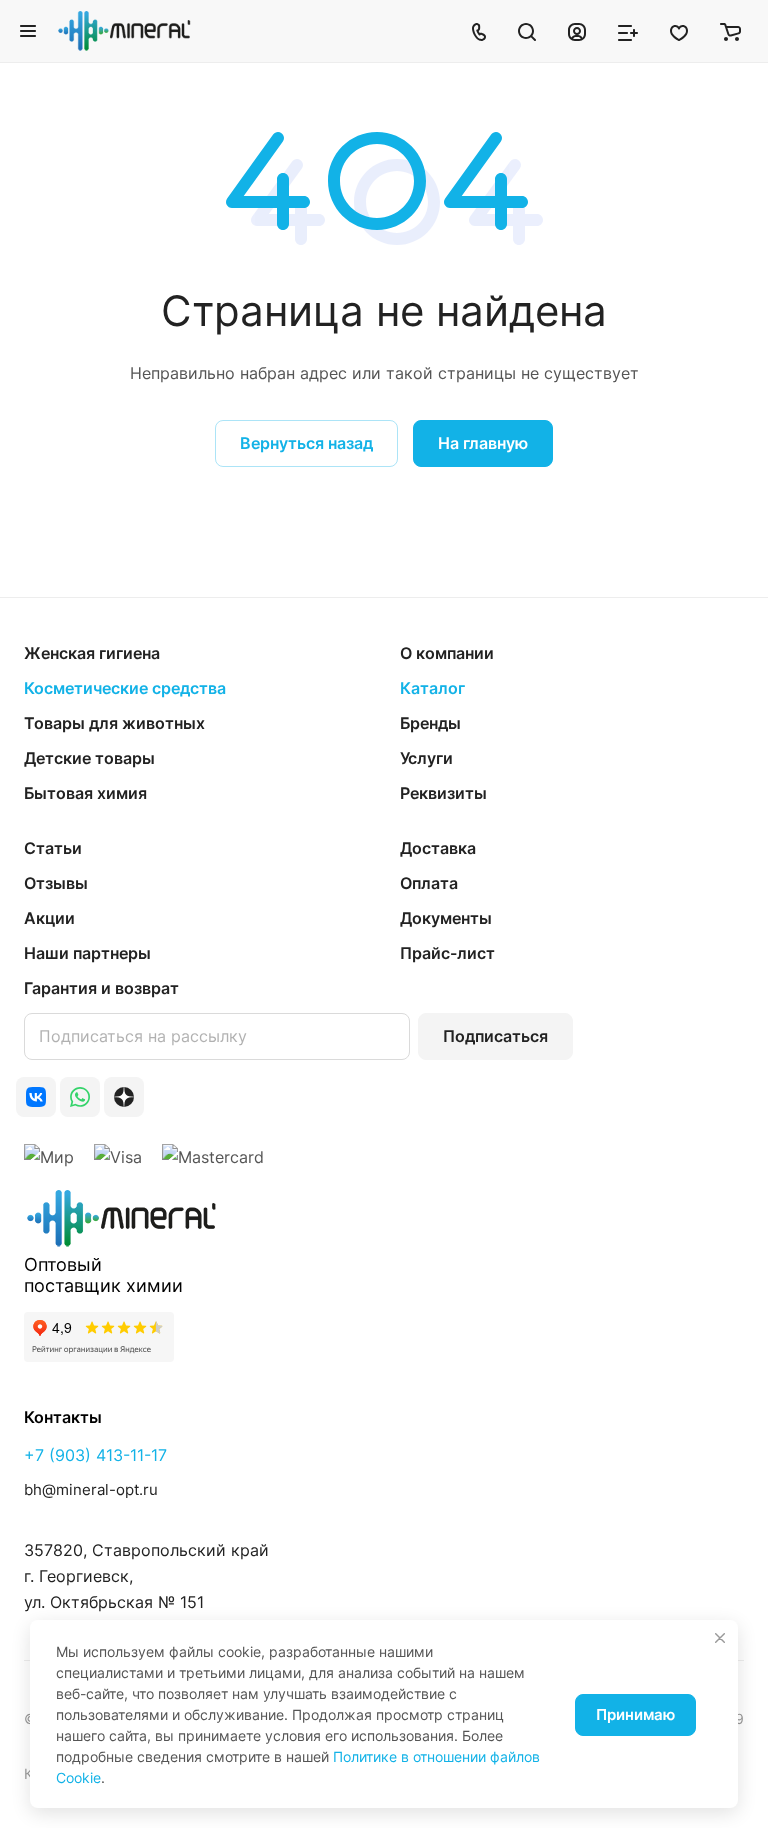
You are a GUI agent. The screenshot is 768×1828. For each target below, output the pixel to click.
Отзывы (56, 883)
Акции (49, 918)
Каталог (432, 688)
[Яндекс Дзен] (124, 1097)
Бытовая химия (85, 793)
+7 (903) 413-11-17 (95, 1455)
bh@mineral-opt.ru (91, 1489)
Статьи (53, 848)
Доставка (438, 848)
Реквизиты (443, 793)
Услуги (426, 758)
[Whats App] (80, 1097)
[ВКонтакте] (36, 1097)
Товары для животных (114, 723)
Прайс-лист (447, 953)
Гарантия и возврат (101, 988)
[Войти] (577, 31)
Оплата (429, 883)
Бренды (430, 723)
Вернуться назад (306, 443)
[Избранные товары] (679, 31)
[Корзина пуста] (730, 31)
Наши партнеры (87, 953)
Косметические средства (125, 688)
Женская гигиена (92, 653)
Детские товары (89, 758)
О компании (447, 653)
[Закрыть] (720, 1638)
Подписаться (495, 1036)
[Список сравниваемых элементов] (628, 31)
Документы (446, 918)
